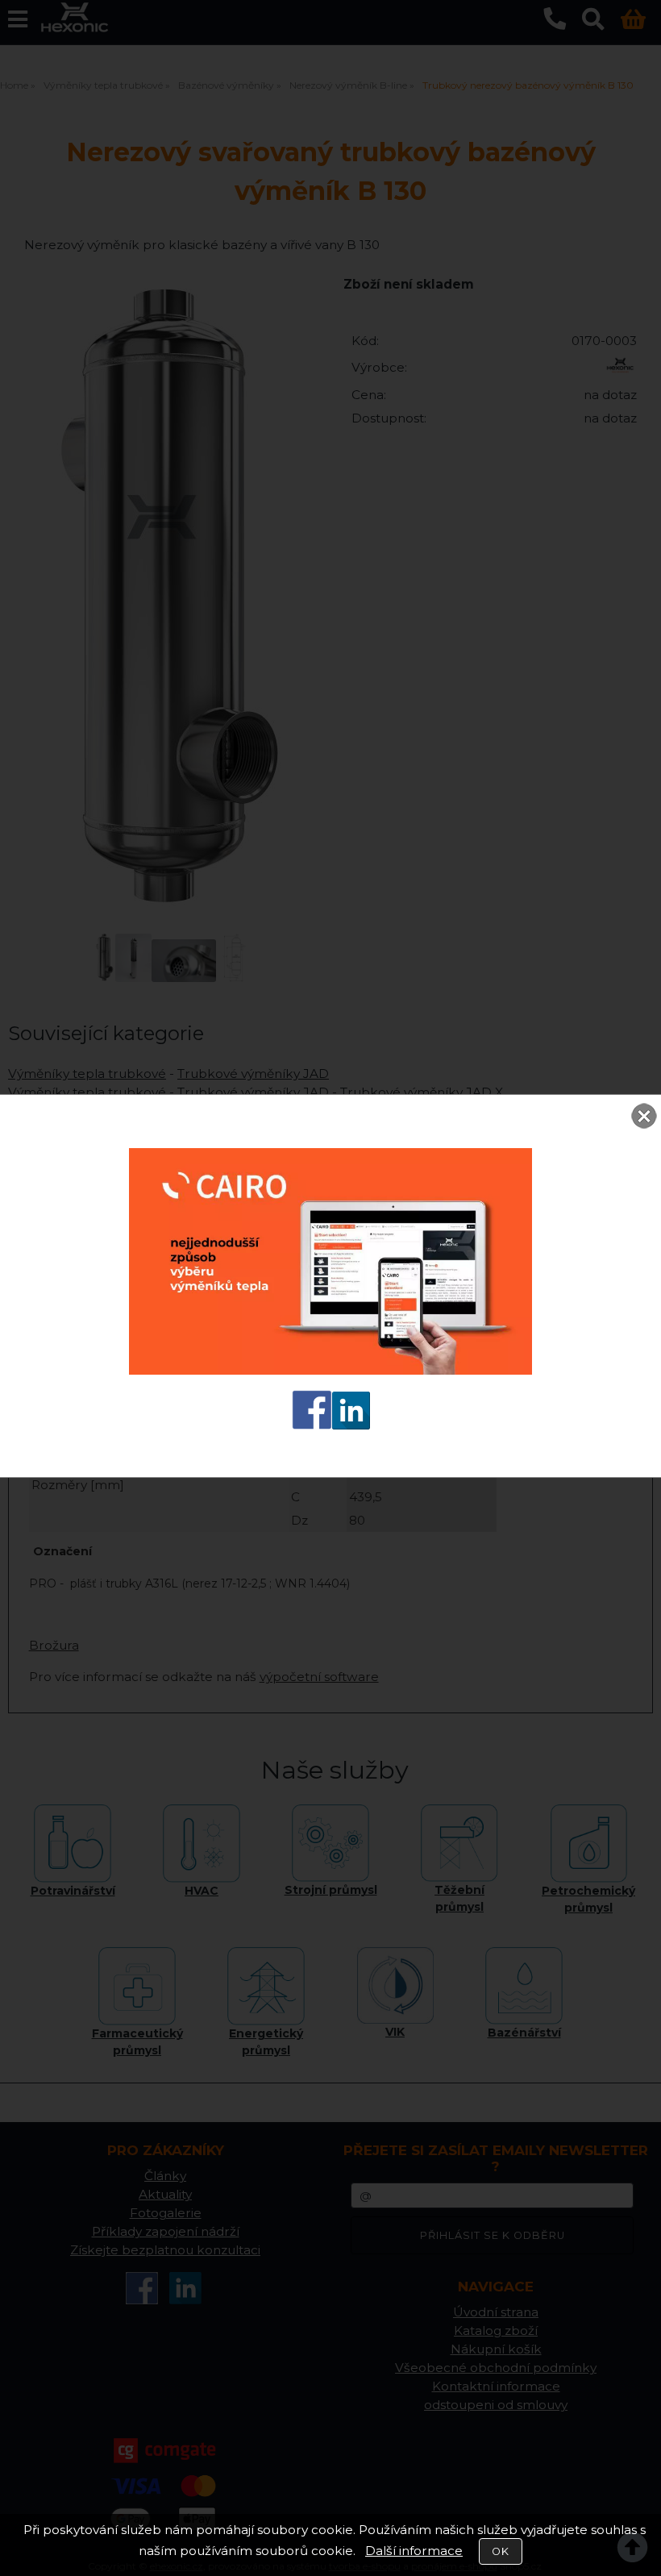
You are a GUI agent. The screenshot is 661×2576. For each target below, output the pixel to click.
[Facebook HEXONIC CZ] (312, 1425)
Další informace (414, 2551)
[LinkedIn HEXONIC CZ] (351, 1425)
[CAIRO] (330, 1370)
